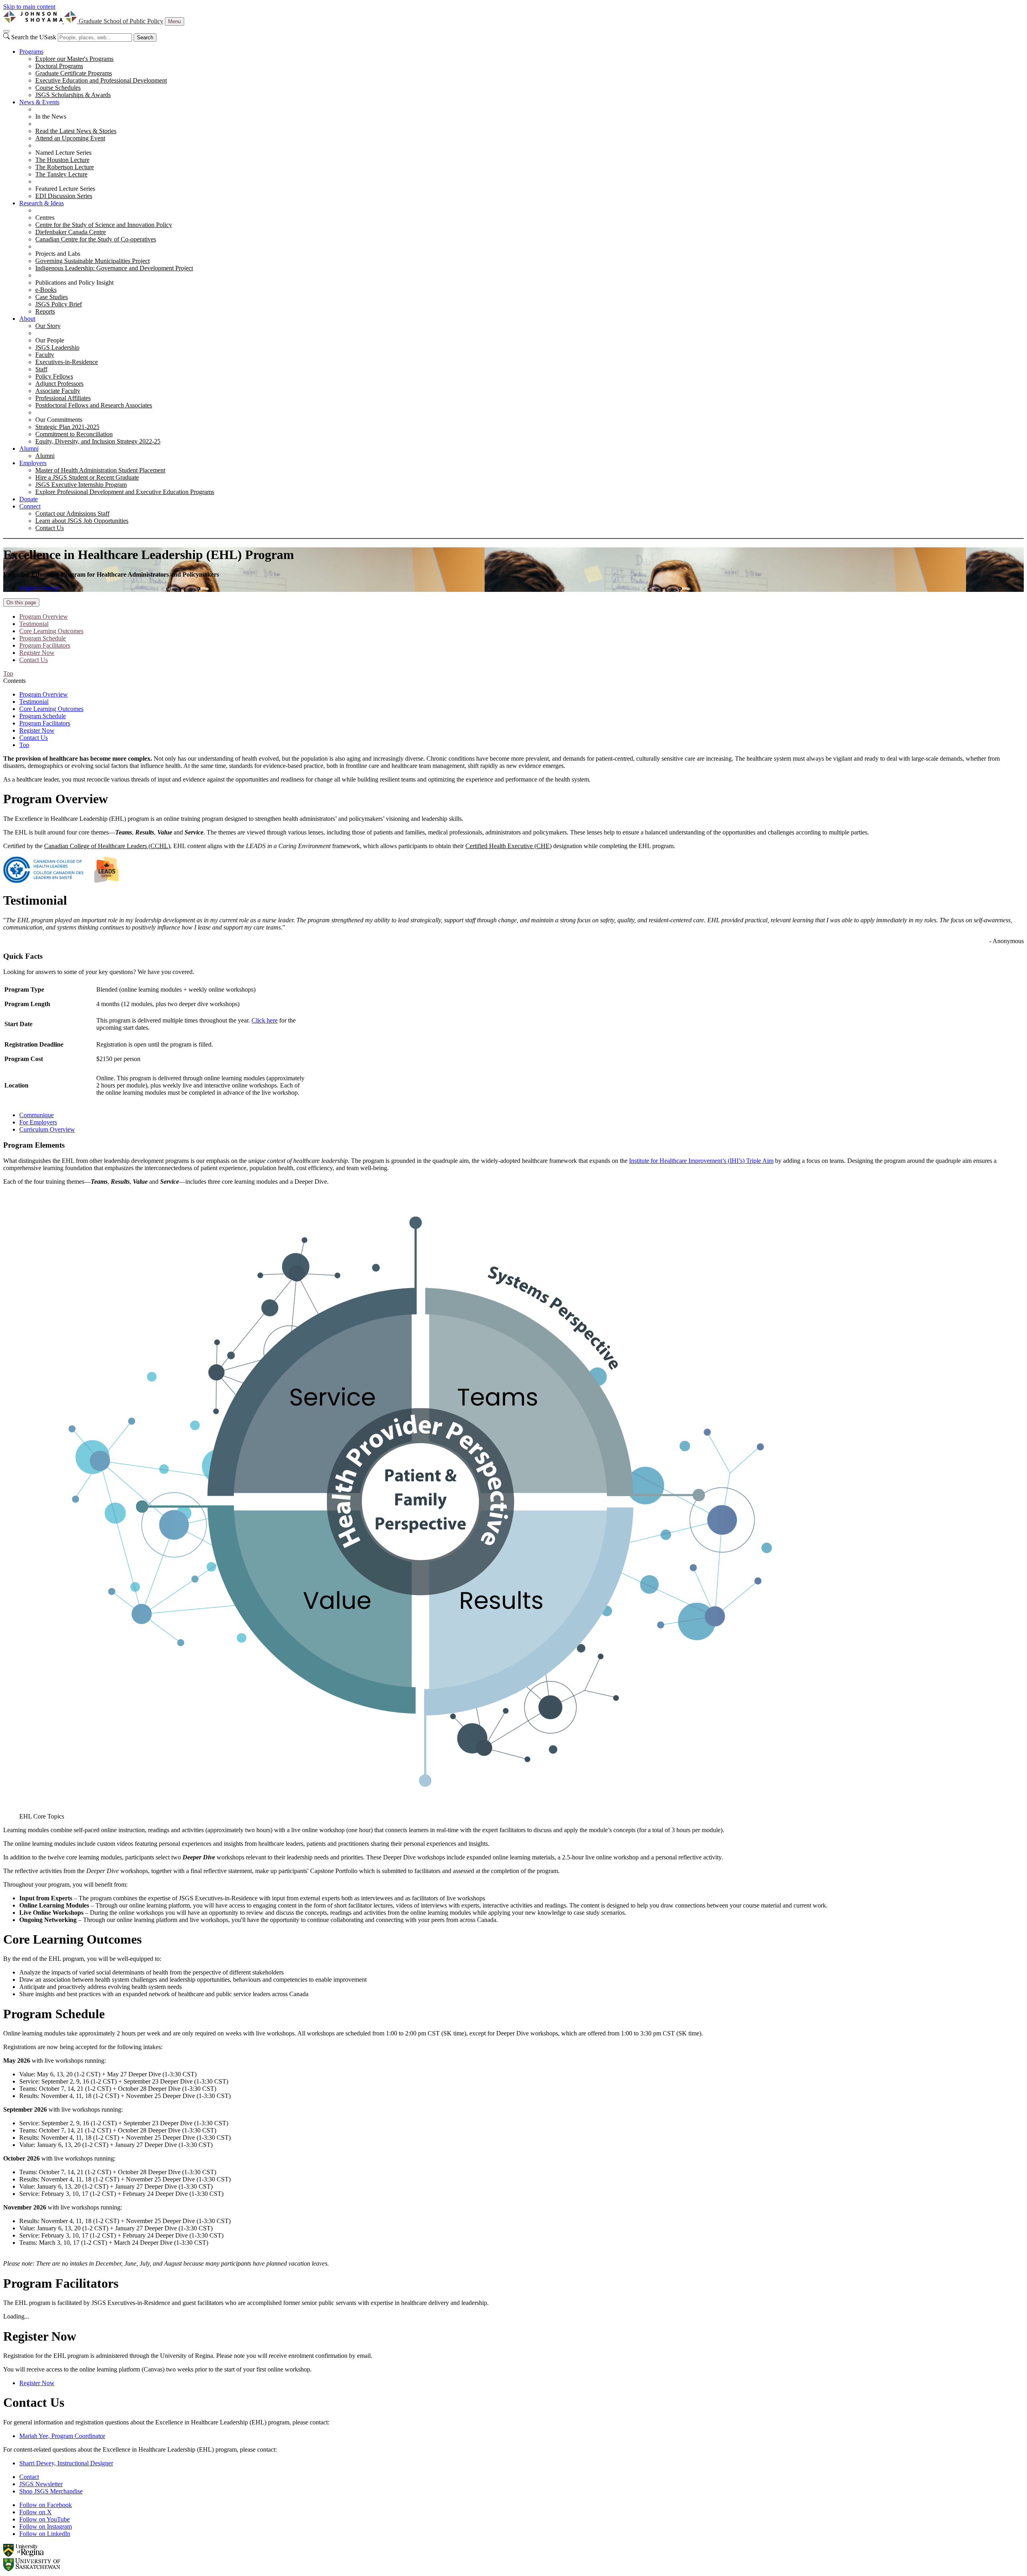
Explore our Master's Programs (74, 59)
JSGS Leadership (57, 347)
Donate (28, 499)
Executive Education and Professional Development (101, 80)
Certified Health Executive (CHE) (508, 846)
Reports (45, 311)
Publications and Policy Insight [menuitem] (74, 283)
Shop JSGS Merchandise (51, 2491)
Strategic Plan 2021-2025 (67, 427)
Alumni (29, 449)
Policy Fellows (54, 376)
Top (24, 745)
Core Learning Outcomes (51, 631)
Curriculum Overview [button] (47, 1129)
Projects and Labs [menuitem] (58, 254)
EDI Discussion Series (64, 196)
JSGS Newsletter (41, 2484)
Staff (41, 369)
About (27, 319)
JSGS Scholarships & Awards (73, 95)
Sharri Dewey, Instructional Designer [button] (66, 2463)
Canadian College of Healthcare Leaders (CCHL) (107, 846)
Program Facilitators (45, 645)
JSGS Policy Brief (59, 304)
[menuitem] (522, 73)
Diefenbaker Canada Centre (71, 232)
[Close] (6, 31)
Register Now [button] (37, 2383)
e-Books (46, 290)
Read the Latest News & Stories (76, 131)
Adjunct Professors (59, 384)
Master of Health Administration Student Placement (100, 470)
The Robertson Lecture (65, 167)
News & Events (39, 102)
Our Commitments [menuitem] (59, 420)
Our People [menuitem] (50, 340)
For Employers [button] (38, 1122)
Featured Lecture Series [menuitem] (65, 189)
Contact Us (50, 528)
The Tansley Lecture (61, 174)
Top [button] (8, 673)
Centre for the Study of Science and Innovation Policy (104, 225)
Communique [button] (37, 1115)
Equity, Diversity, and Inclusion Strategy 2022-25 (98, 441)
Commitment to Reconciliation (74, 434)
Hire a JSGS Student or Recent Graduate (87, 477)
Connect (30, 506)
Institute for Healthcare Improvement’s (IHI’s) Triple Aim (701, 1161)
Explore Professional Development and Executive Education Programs (125, 492)
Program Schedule (43, 638)
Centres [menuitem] (45, 218)
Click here (265, 1020)
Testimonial (34, 624)
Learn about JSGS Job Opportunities (82, 521)
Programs (31, 52)
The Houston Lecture (62, 160)
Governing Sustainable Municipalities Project (92, 261)
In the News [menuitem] (51, 116)
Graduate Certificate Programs (74, 73)
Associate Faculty (58, 391)
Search (145, 37)
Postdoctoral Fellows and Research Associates (94, 405)
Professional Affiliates (63, 398)
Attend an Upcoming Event (70, 138)
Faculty (45, 355)
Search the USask (34, 37)
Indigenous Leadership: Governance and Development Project (114, 268)
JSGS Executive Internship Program (81, 485)
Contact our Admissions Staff (72, 513)
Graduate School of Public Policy (121, 21)
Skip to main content (29, 7)
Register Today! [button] (40, 588)
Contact (29, 2477)
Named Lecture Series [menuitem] (63, 153)
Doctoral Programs (59, 66)
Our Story (48, 326)
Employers (33, 463)
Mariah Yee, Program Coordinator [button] (62, 2436)
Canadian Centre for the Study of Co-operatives (96, 239)
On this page (21, 602)
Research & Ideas (42, 203)
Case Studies (52, 297)
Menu (175, 21)
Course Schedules (58, 88)
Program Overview (44, 617)
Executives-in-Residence (67, 362)
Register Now (37, 653)
